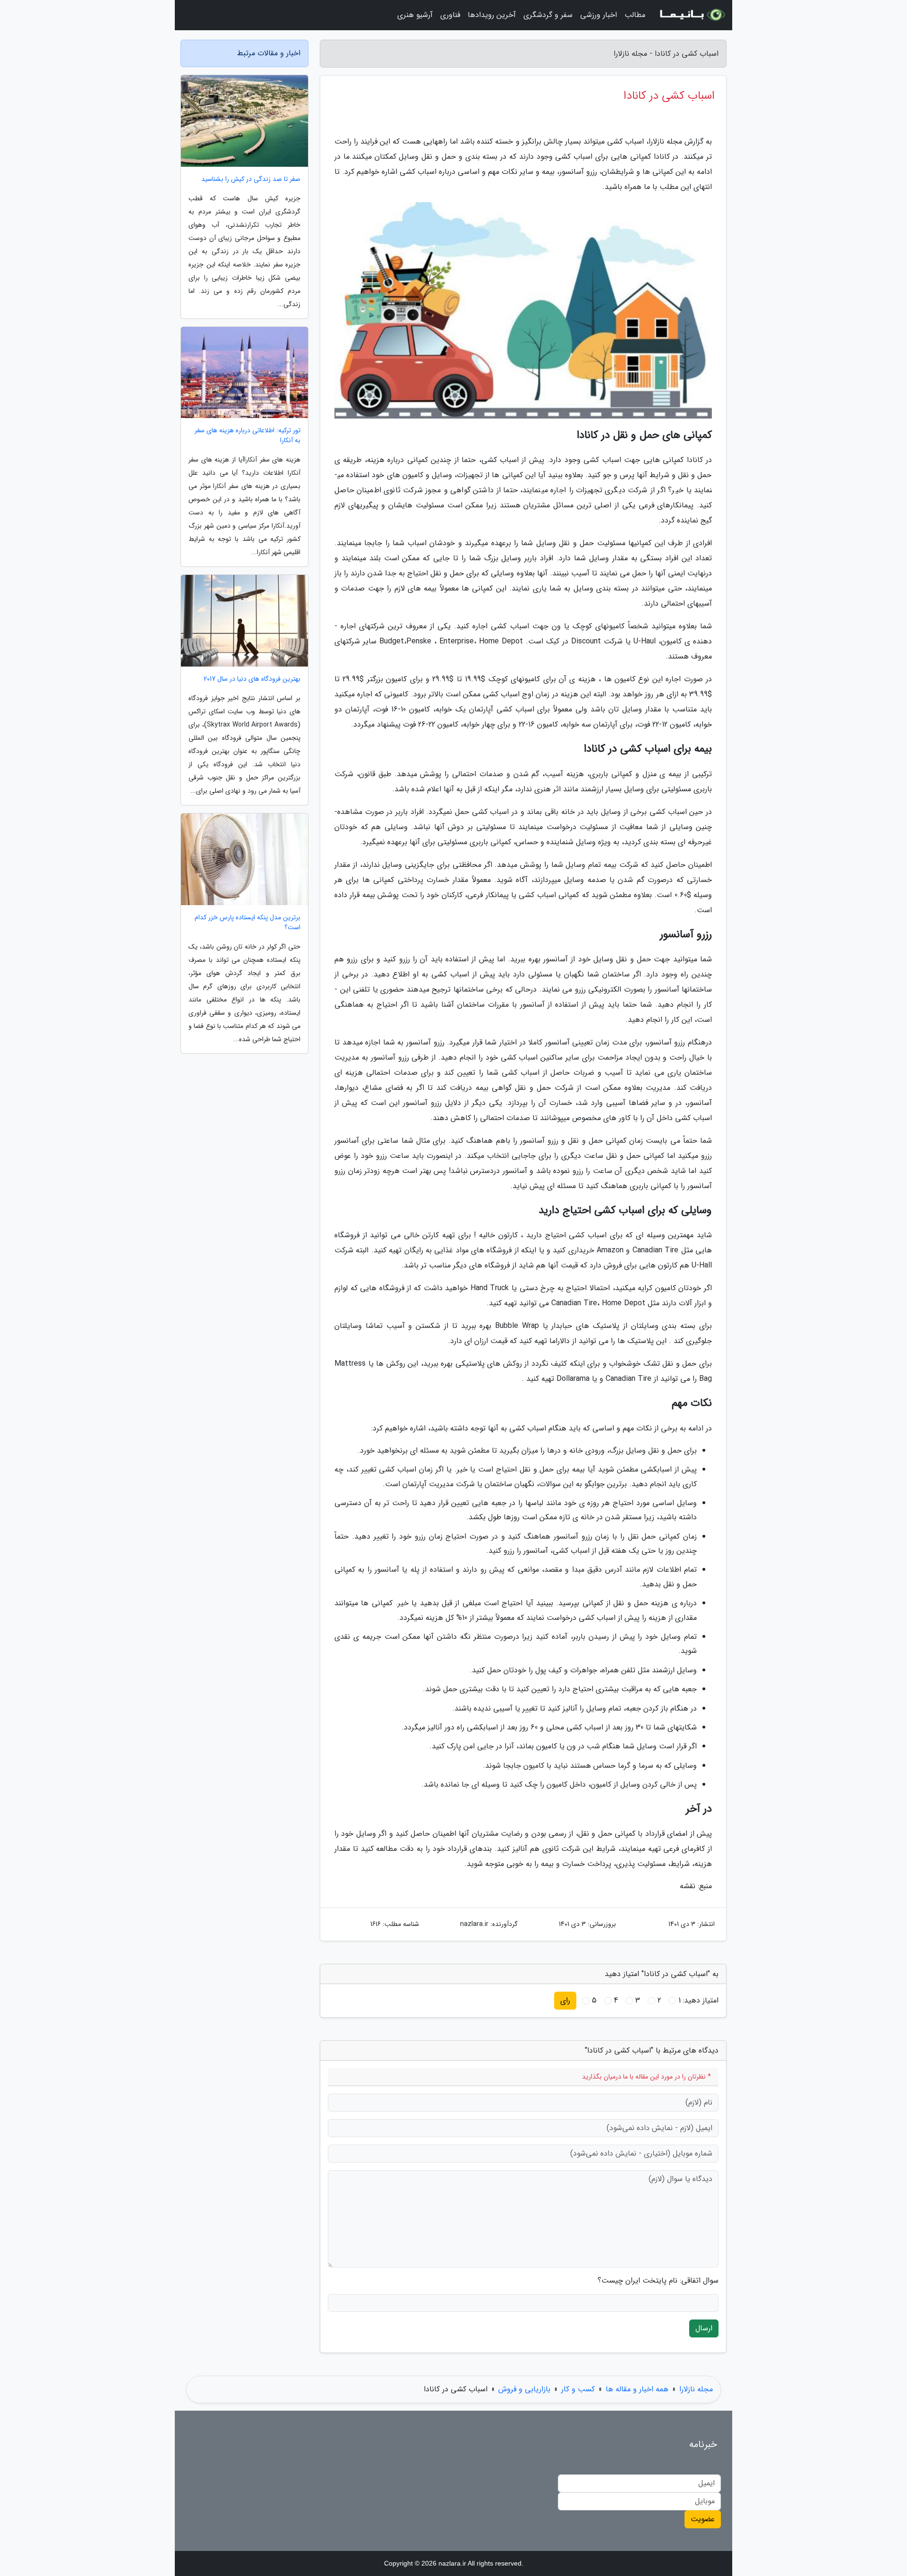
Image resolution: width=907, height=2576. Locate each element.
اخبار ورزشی (599, 15)
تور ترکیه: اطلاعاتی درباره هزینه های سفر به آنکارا (248, 436)
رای (565, 2000)
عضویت (703, 2519)
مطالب (635, 15)
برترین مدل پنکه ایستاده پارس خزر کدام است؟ (248, 923)
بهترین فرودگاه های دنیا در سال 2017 (252, 679)
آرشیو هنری (415, 15)
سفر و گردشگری (548, 15)
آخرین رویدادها (492, 15)
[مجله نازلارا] (692, 15)
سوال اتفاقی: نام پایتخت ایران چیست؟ (658, 2281)
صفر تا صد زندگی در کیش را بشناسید (251, 179)
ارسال (704, 2328)
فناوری (450, 15)
